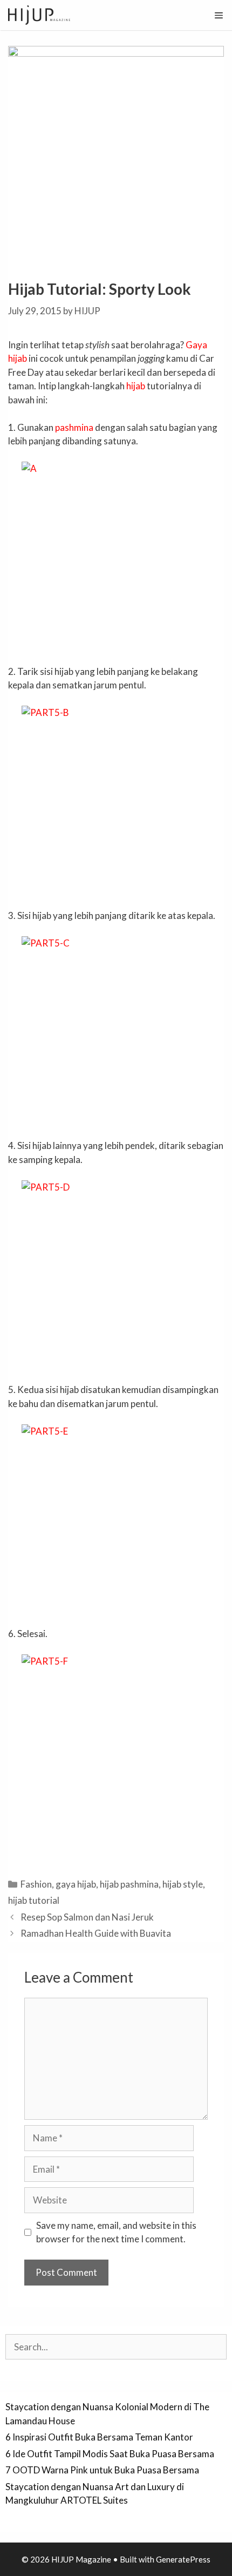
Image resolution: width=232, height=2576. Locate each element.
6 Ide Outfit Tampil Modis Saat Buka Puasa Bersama (110, 2454)
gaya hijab (76, 1884)
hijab (136, 386)
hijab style (183, 1884)
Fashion (36, 1884)
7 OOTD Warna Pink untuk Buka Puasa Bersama (102, 2470)
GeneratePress (183, 2559)
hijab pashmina (129, 1884)
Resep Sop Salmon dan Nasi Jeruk (87, 1917)
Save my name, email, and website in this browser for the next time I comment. (116, 2232)
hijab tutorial (34, 1900)
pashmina (74, 427)
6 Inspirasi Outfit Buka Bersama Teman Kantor (99, 2437)
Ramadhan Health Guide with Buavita (96, 1933)
